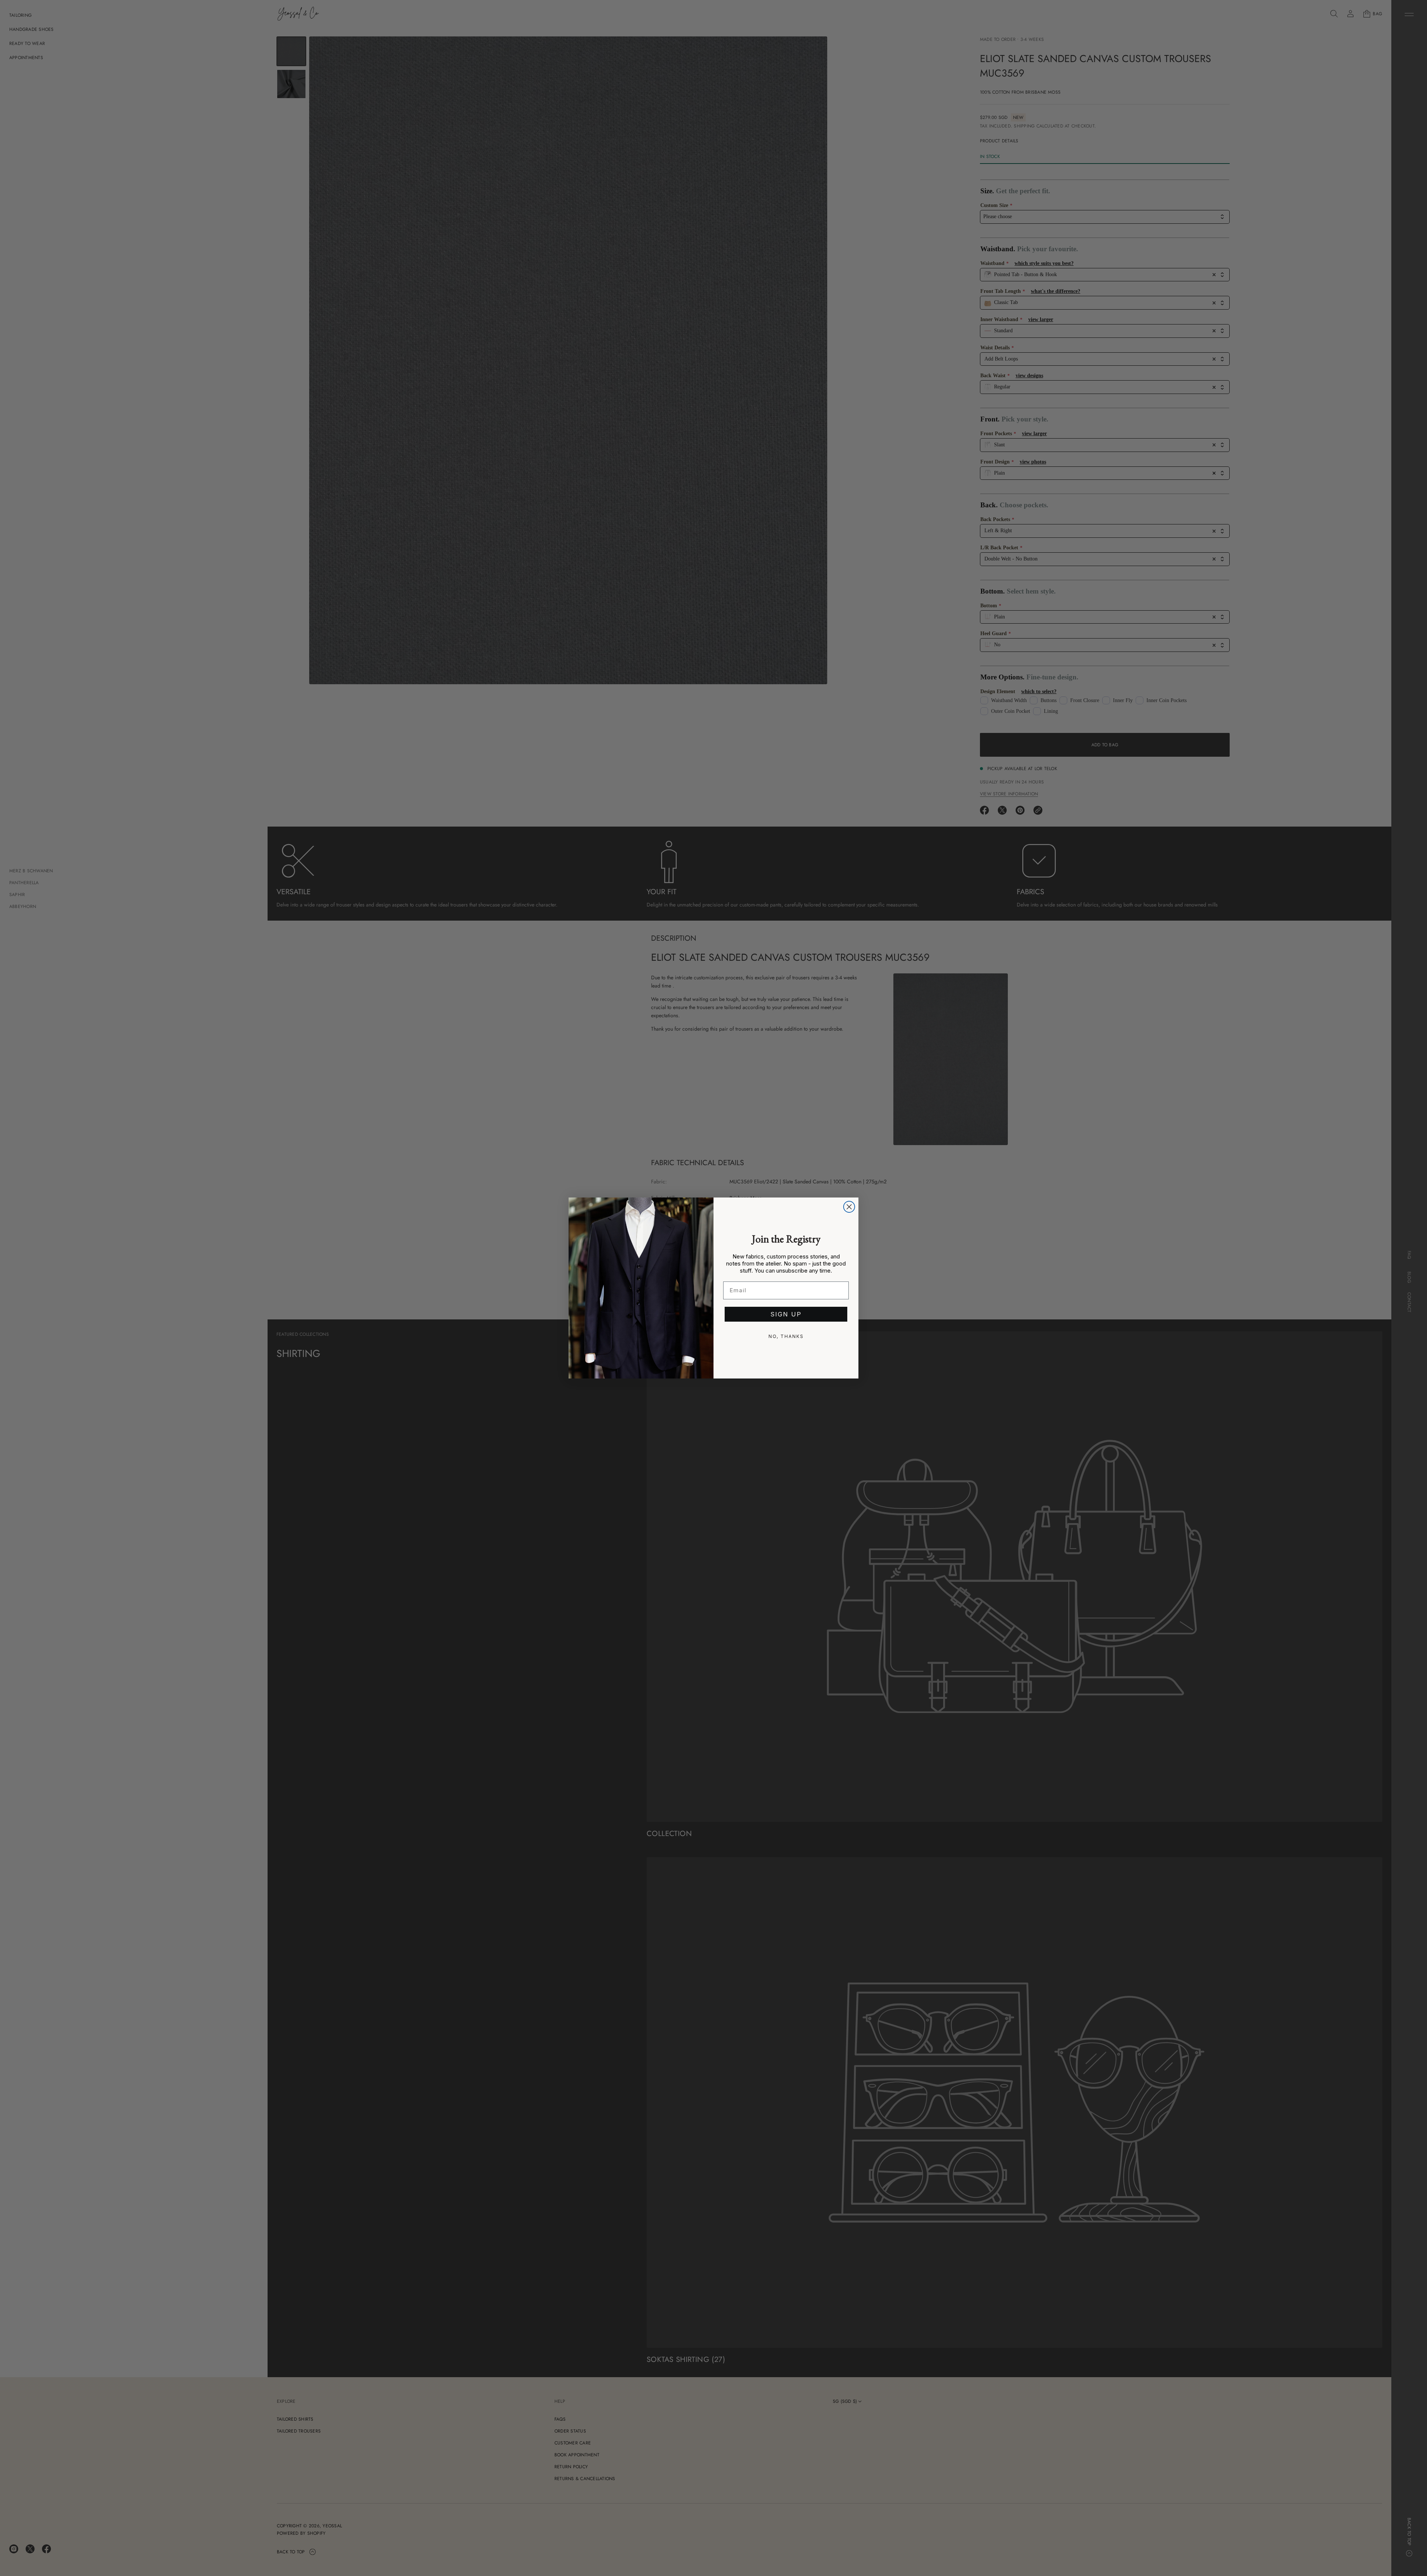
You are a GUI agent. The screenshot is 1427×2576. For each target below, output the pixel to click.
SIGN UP (786, 1314)
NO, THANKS (786, 1336)
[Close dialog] (849, 1207)
